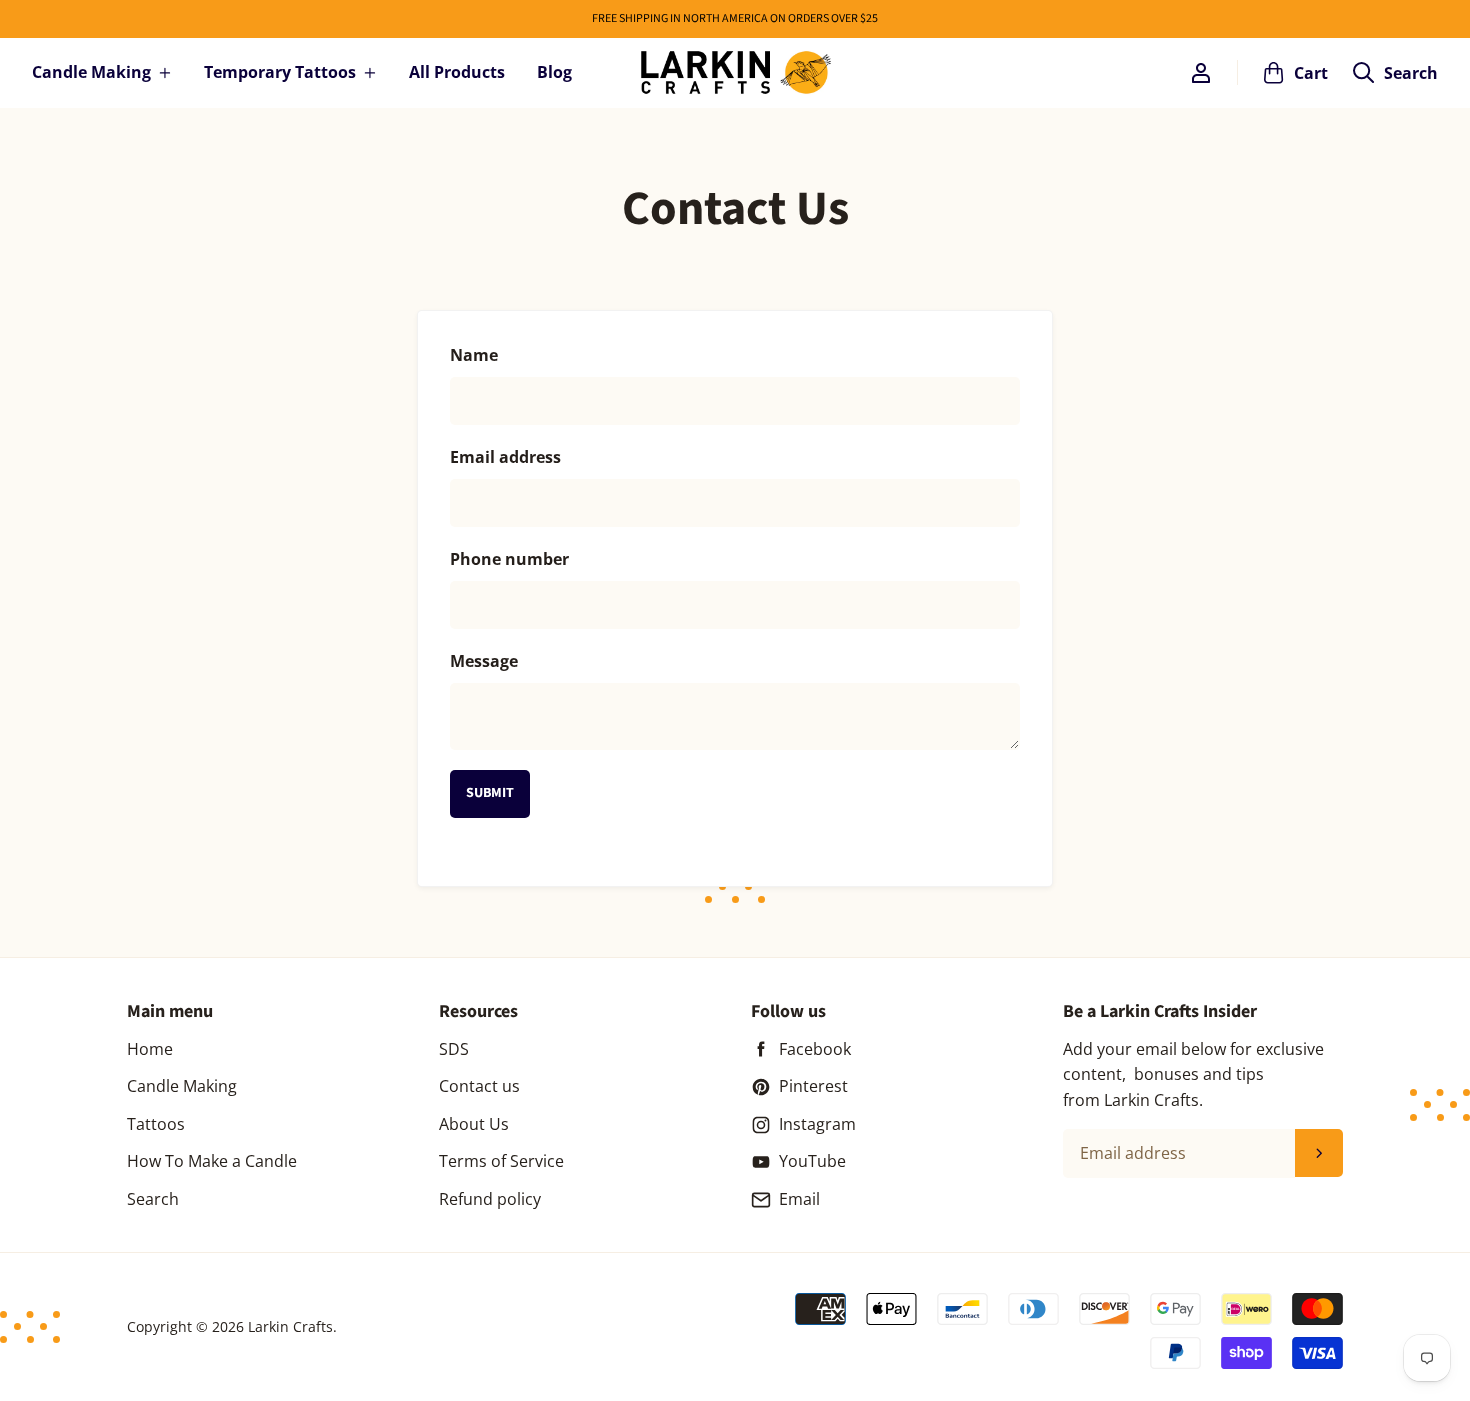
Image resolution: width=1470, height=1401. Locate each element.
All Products (457, 72)
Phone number (509, 559)
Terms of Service (501, 1161)
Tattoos (156, 1124)
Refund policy (490, 1199)
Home (150, 1049)
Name (474, 355)
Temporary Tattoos (280, 72)
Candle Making (91, 72)
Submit (490, 793)
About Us (474, 1124)
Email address (505, 457)
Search (153, 1199)
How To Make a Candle (212, 1161)
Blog (554, 72)
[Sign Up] (1319, 1153)
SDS (454, 1049)
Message (484, 661)
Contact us (479, 1086)
